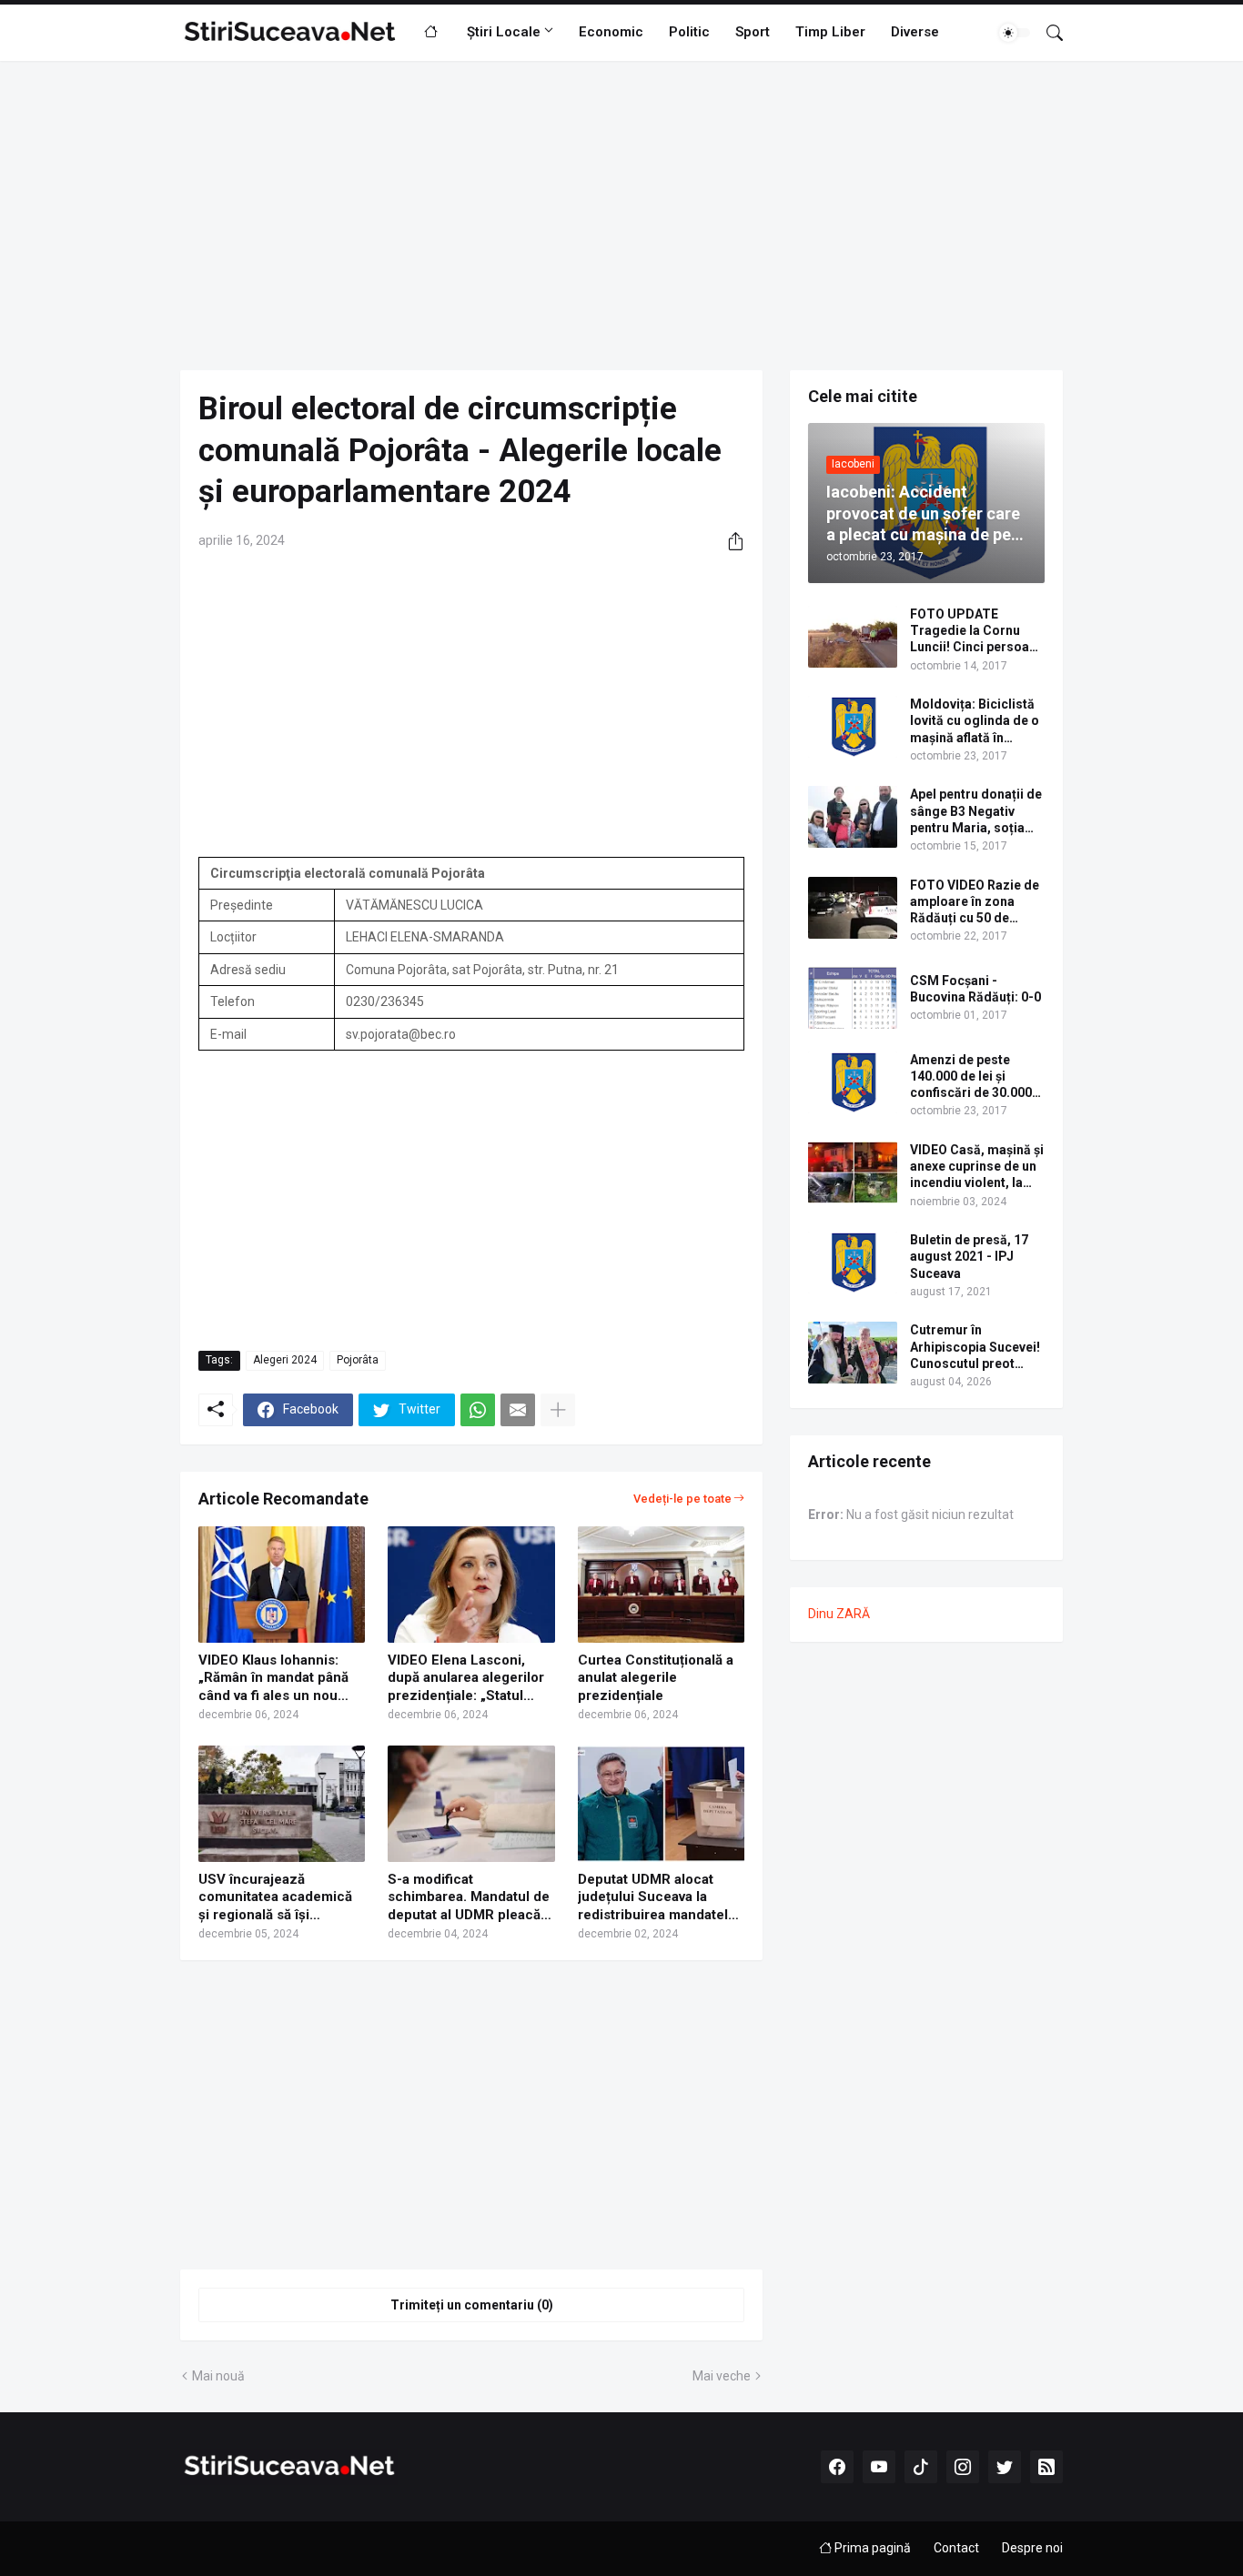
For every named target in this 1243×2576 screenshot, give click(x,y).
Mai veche (722, 2376)
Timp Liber (830, 32)
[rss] (1046, 2467)
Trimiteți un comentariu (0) (472, 2305)
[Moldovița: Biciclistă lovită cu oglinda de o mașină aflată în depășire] (853, 727)
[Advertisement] (621, 216)
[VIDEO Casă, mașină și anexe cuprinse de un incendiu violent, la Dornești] (853, 1172)
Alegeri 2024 (285, 1360)
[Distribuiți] (729, 541)
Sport (753, 32)
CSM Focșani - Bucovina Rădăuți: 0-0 (975, 989)
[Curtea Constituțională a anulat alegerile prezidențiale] (661, 1585)
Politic (689, 32)
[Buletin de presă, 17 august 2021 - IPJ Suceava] (853, 1263)
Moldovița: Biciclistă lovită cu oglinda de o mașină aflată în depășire (975, 721)
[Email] (518, 1410)
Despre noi (1032, 2548)
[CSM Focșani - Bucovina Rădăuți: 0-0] (853, 998)
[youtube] (879, 2467)
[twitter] (1005, 2467)
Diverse (915, 32)
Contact (956, 2548)
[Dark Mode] (1015, 33)
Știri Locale (504, 32)
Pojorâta (358, 1360)
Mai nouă (218, 2376)
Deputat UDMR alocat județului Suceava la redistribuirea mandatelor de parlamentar (660, 1898)
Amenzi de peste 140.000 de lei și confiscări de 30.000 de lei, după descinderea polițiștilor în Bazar (971, 1077)
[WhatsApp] (478, 1410)
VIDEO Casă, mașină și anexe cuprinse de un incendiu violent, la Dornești (977, 1167)
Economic (611, 32)
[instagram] (963, 2467)
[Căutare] (1047, 33)
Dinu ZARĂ (839, 1614)
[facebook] (837, 2467)
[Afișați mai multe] (558, 1410)
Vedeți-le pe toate (682, 1499)
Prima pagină (871, 2548)
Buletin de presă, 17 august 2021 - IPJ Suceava (969, 1256)
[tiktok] (921, 2467)
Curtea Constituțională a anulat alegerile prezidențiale (656, 1678)
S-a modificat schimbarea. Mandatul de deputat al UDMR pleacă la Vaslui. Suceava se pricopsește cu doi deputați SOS (469, 1898)
